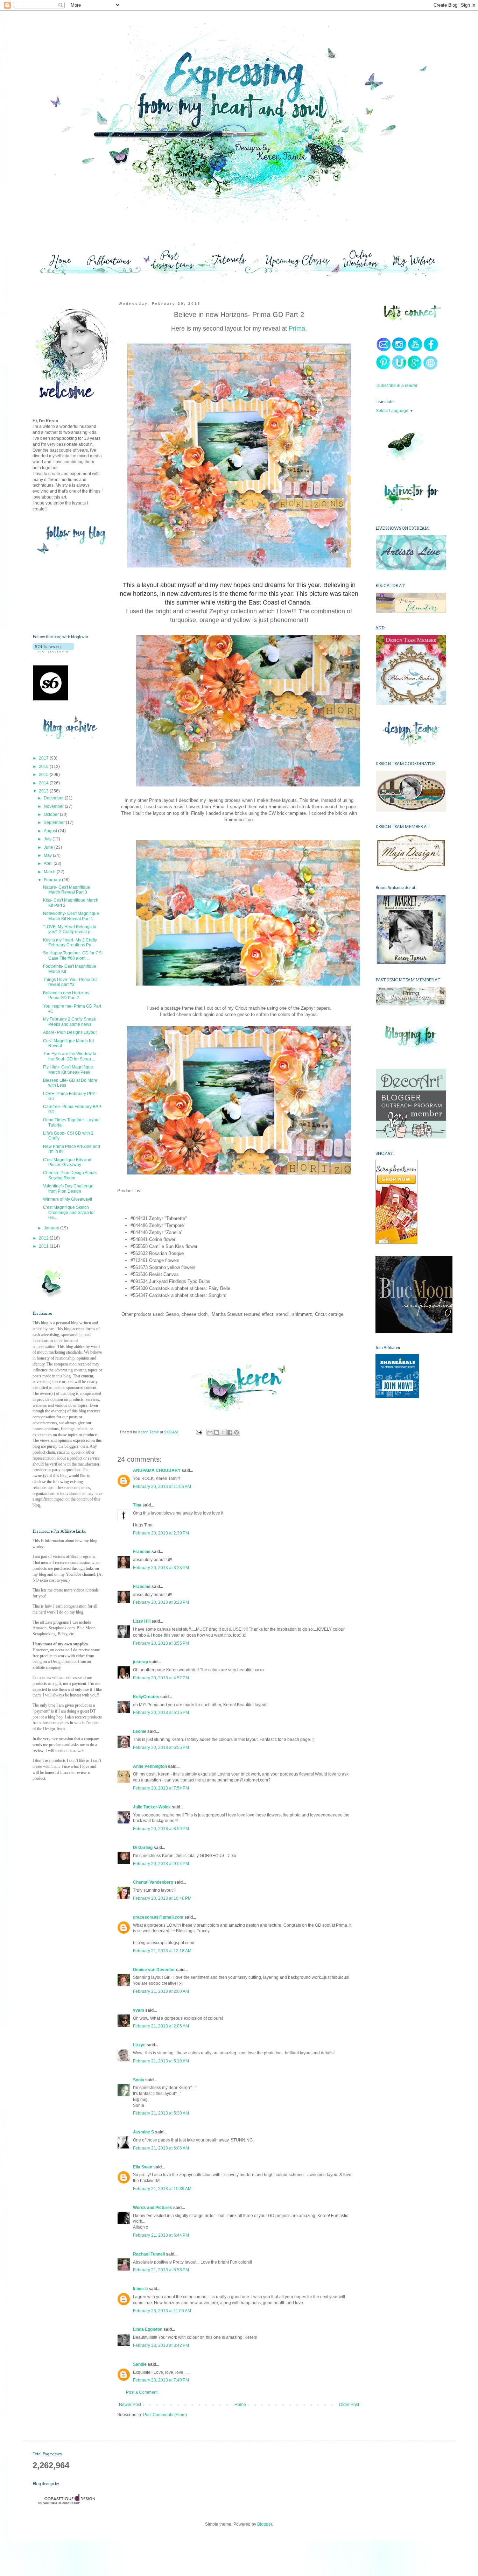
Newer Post (130, 2405)
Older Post (349, 2405)
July (48, 839)
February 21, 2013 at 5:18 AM (161, 2061)
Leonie (140, 1731)
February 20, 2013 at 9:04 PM (161, 1864)
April (49, 863)
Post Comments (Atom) (165, 2415)
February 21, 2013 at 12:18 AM (162, 1951)
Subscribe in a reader (397, 386)
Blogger (265, 2524)
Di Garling (143, 1848)
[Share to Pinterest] (237, 1432)
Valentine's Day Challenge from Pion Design (68, 1188)
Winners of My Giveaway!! (68, 1199)
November (54, 806)
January (52, 1228)
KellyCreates (146, 1697)
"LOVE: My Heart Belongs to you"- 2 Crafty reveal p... (70, 929)
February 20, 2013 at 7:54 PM (161, 1788)
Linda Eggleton (148, 2329)
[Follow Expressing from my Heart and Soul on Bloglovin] (53, 651)
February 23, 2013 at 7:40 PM (161, 2380)
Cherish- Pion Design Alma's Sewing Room (70, 1175)
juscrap (140, 1662)
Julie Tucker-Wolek (152, 1807)
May (48, 855)
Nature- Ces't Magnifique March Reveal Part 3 (67, 890)
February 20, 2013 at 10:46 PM (162, 1898)
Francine (142, 1552)
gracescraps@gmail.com (158, 1917)
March (50, 872)
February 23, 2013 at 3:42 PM (161, 2345)
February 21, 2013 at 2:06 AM (161, 2026)
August (51, 831)
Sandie (140, 2364)
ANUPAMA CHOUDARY (157, 1470)
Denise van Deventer (154, 1970)
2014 (44, 783)
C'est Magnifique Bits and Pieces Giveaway (67, 1162)
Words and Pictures (153, 2208)
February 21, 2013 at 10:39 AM (162, 2189)
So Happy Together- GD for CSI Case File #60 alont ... (73, 955)
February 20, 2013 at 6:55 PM (161, 1748)
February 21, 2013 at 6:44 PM (161, 2235)
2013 (44, 791)
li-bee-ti (140, 2289)
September (55, 823)
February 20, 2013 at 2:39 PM (161, 1533)
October (52, 814)
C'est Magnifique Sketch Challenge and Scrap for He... (69, 1212)
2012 (44, 1238)
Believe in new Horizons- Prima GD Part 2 (67, 995)
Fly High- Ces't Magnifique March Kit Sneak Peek (68, 1070)
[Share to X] (223, 1432)
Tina (137, 1505)
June (49, 847)
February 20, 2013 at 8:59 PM (161, 1829)
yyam (139, 2010)
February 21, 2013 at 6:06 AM (161, 2148)
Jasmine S (143, 2132)
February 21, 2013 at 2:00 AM (161, 1991)
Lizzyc (139, 2045)
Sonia (139, 2080)
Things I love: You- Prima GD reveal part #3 (70, 982)
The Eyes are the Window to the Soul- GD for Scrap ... (70, 1056)
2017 (44, 758)
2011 (44, 1246)
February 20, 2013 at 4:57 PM (161, 1678)
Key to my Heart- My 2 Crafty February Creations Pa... (70, 943)
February (53, 880)
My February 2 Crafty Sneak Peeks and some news (69, 1022)
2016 (44, 767)
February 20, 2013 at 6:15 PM (161, 1713)
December (54, 798)
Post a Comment (142, 2392)
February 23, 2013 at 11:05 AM (162, 2311)
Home (240, 2405)
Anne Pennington (150, 1766)
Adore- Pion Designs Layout (70, 1032)
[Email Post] (198, 1432)
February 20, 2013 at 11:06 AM (162, 1487)
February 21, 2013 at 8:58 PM (161, 2270)
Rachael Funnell (149, 2254)
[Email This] (210, 1432)
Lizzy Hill (142, 1621)
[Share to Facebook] (230, 1432)
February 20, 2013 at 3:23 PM (161, 1568)
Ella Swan (143, 2167)
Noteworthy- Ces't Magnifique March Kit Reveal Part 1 (71, 916)
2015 (44, 775)
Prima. (297, 329)
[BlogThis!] (217, 1432)
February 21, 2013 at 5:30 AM (161, 2113)
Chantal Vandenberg (153, 1882)
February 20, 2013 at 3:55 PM (161, 1643)
